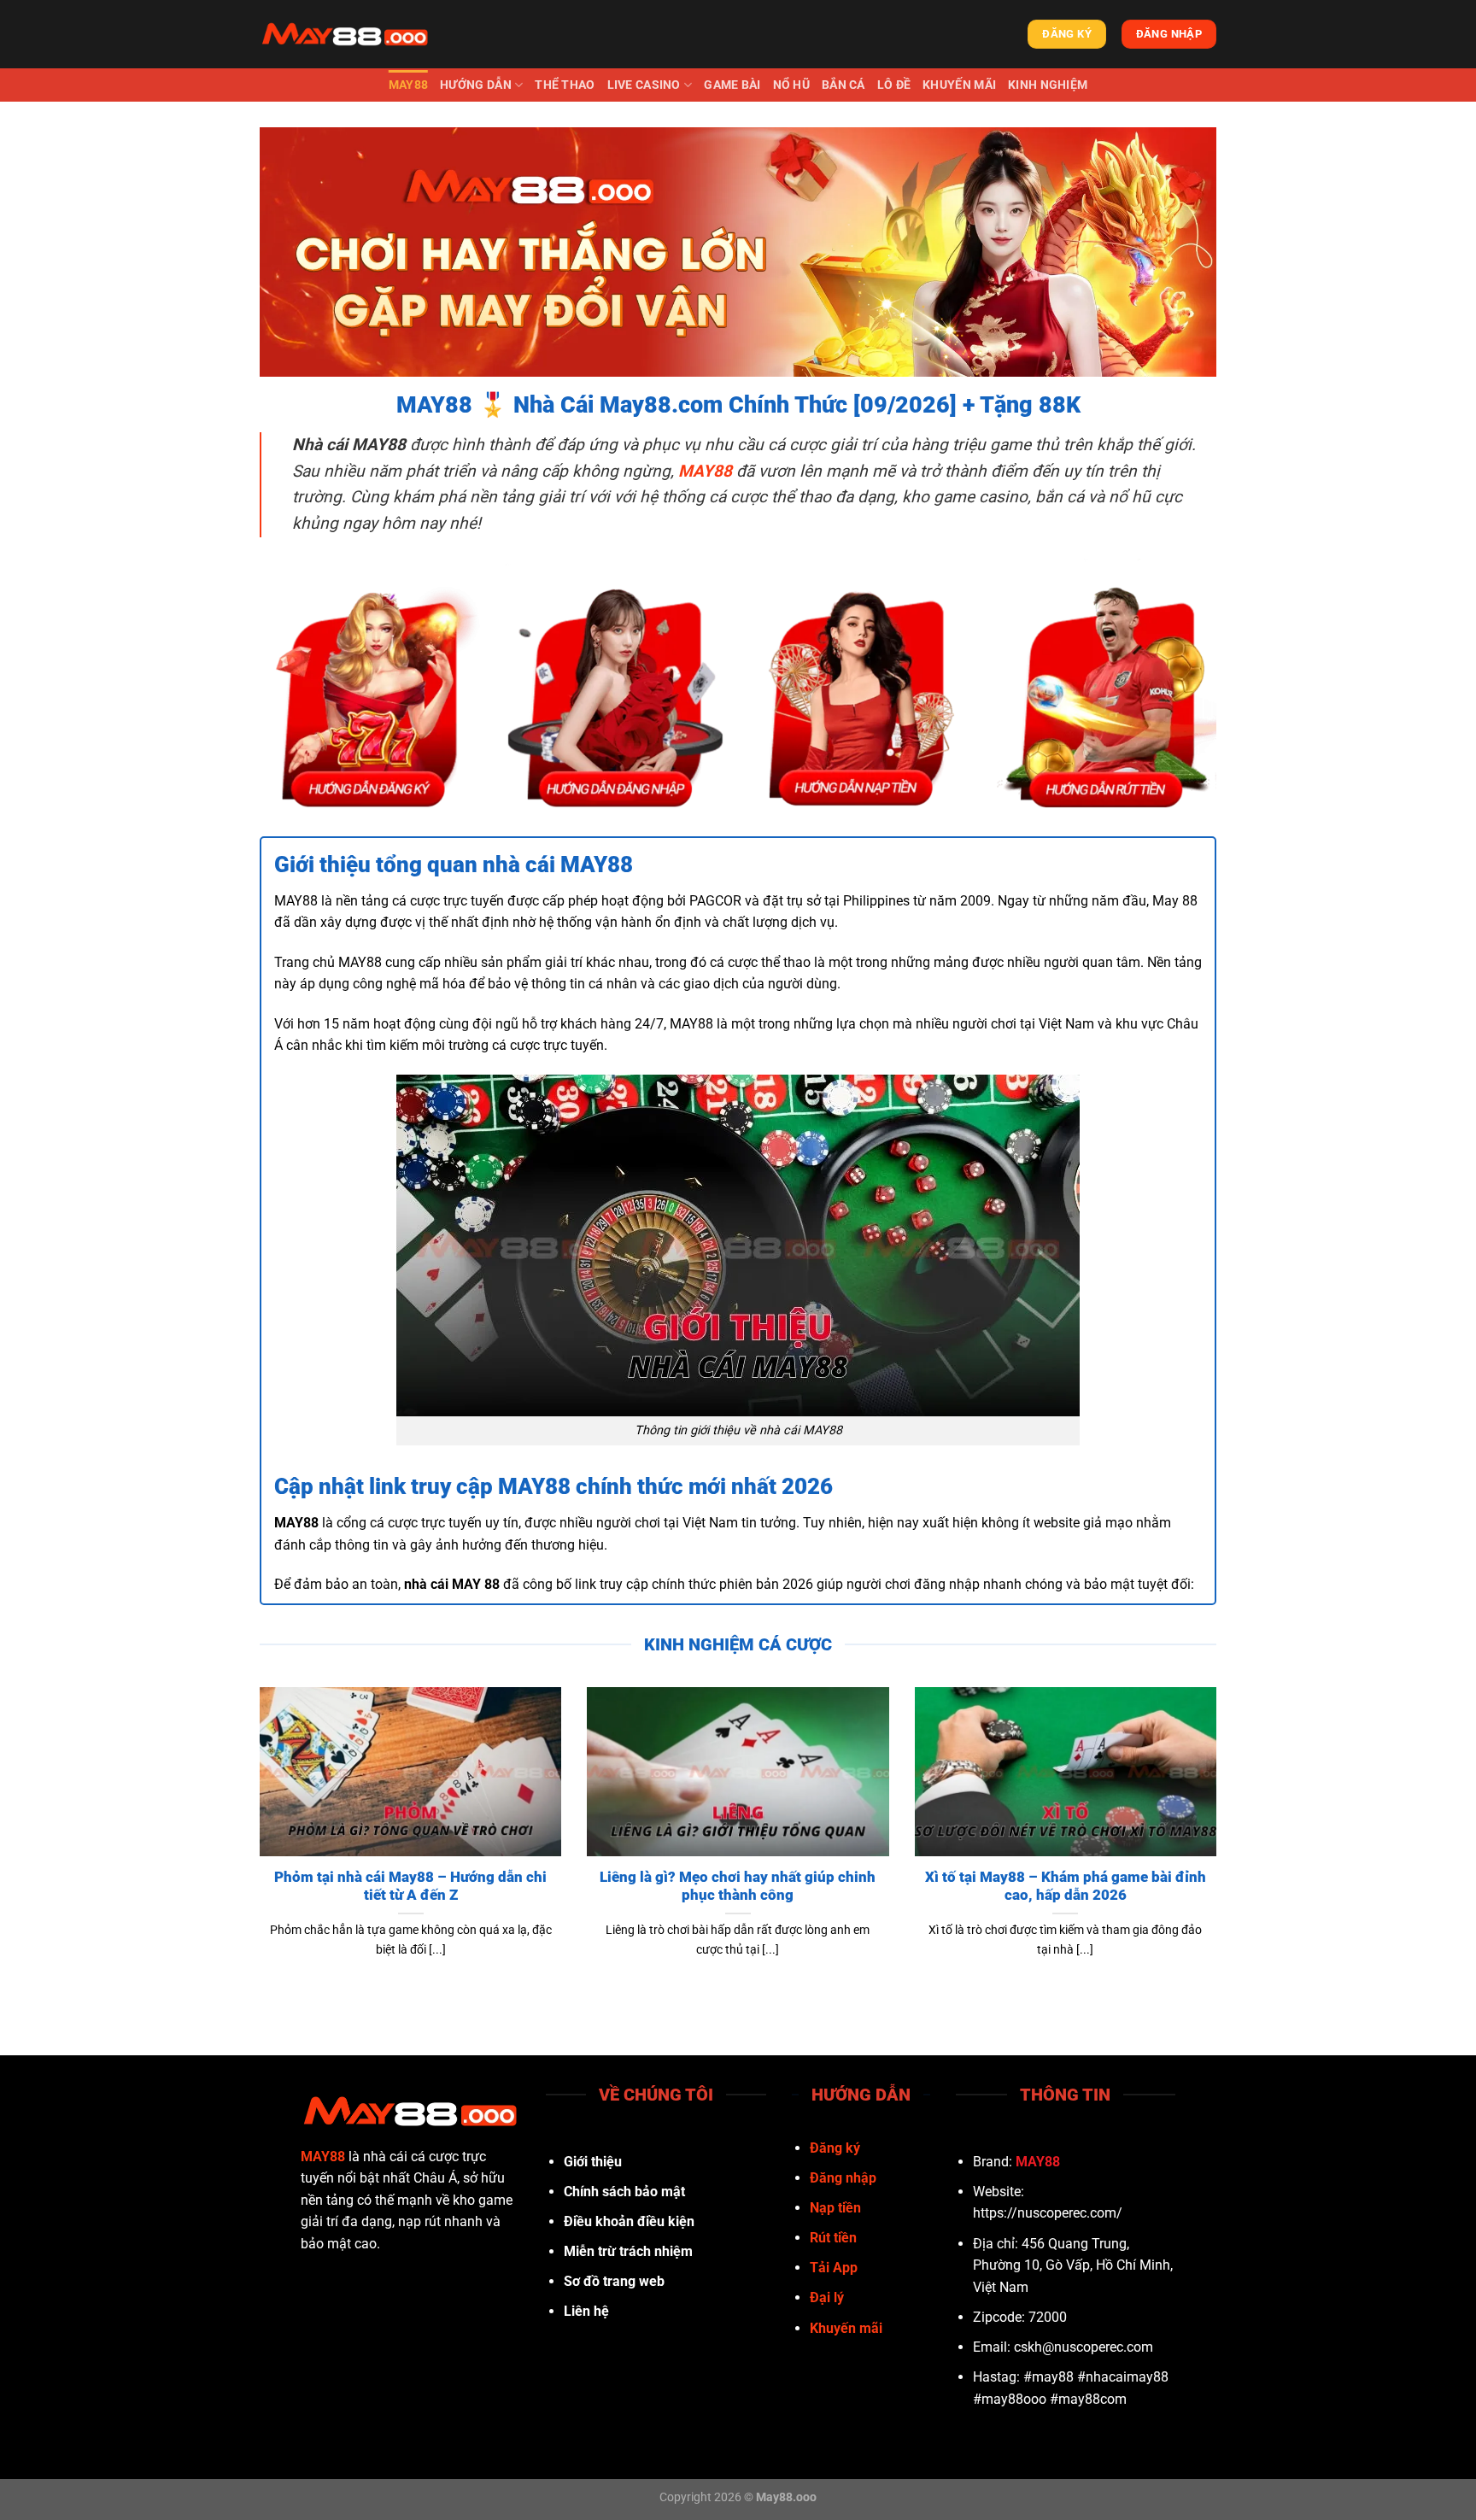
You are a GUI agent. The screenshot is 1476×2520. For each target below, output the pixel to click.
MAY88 (408, 85)
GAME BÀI (732, 85)
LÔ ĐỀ (894, 85)
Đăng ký (835, 2148)
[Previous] (256, 1844)
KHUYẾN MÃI (959, 85)
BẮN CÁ (843, 85)
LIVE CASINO (644, 85)
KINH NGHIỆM (1048, 85)
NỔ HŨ (791, 85)
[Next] (1220, 1844)
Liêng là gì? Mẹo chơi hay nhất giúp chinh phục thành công (738, 1887)
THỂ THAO (565, 85)
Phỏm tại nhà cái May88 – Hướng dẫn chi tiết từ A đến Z (410, 1887)
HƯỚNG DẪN (476, 85)
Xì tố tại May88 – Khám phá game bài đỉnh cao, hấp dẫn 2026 (1066, 1887)
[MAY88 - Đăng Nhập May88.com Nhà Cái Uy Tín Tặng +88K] (345, 34)
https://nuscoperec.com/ (1048, 2213)
